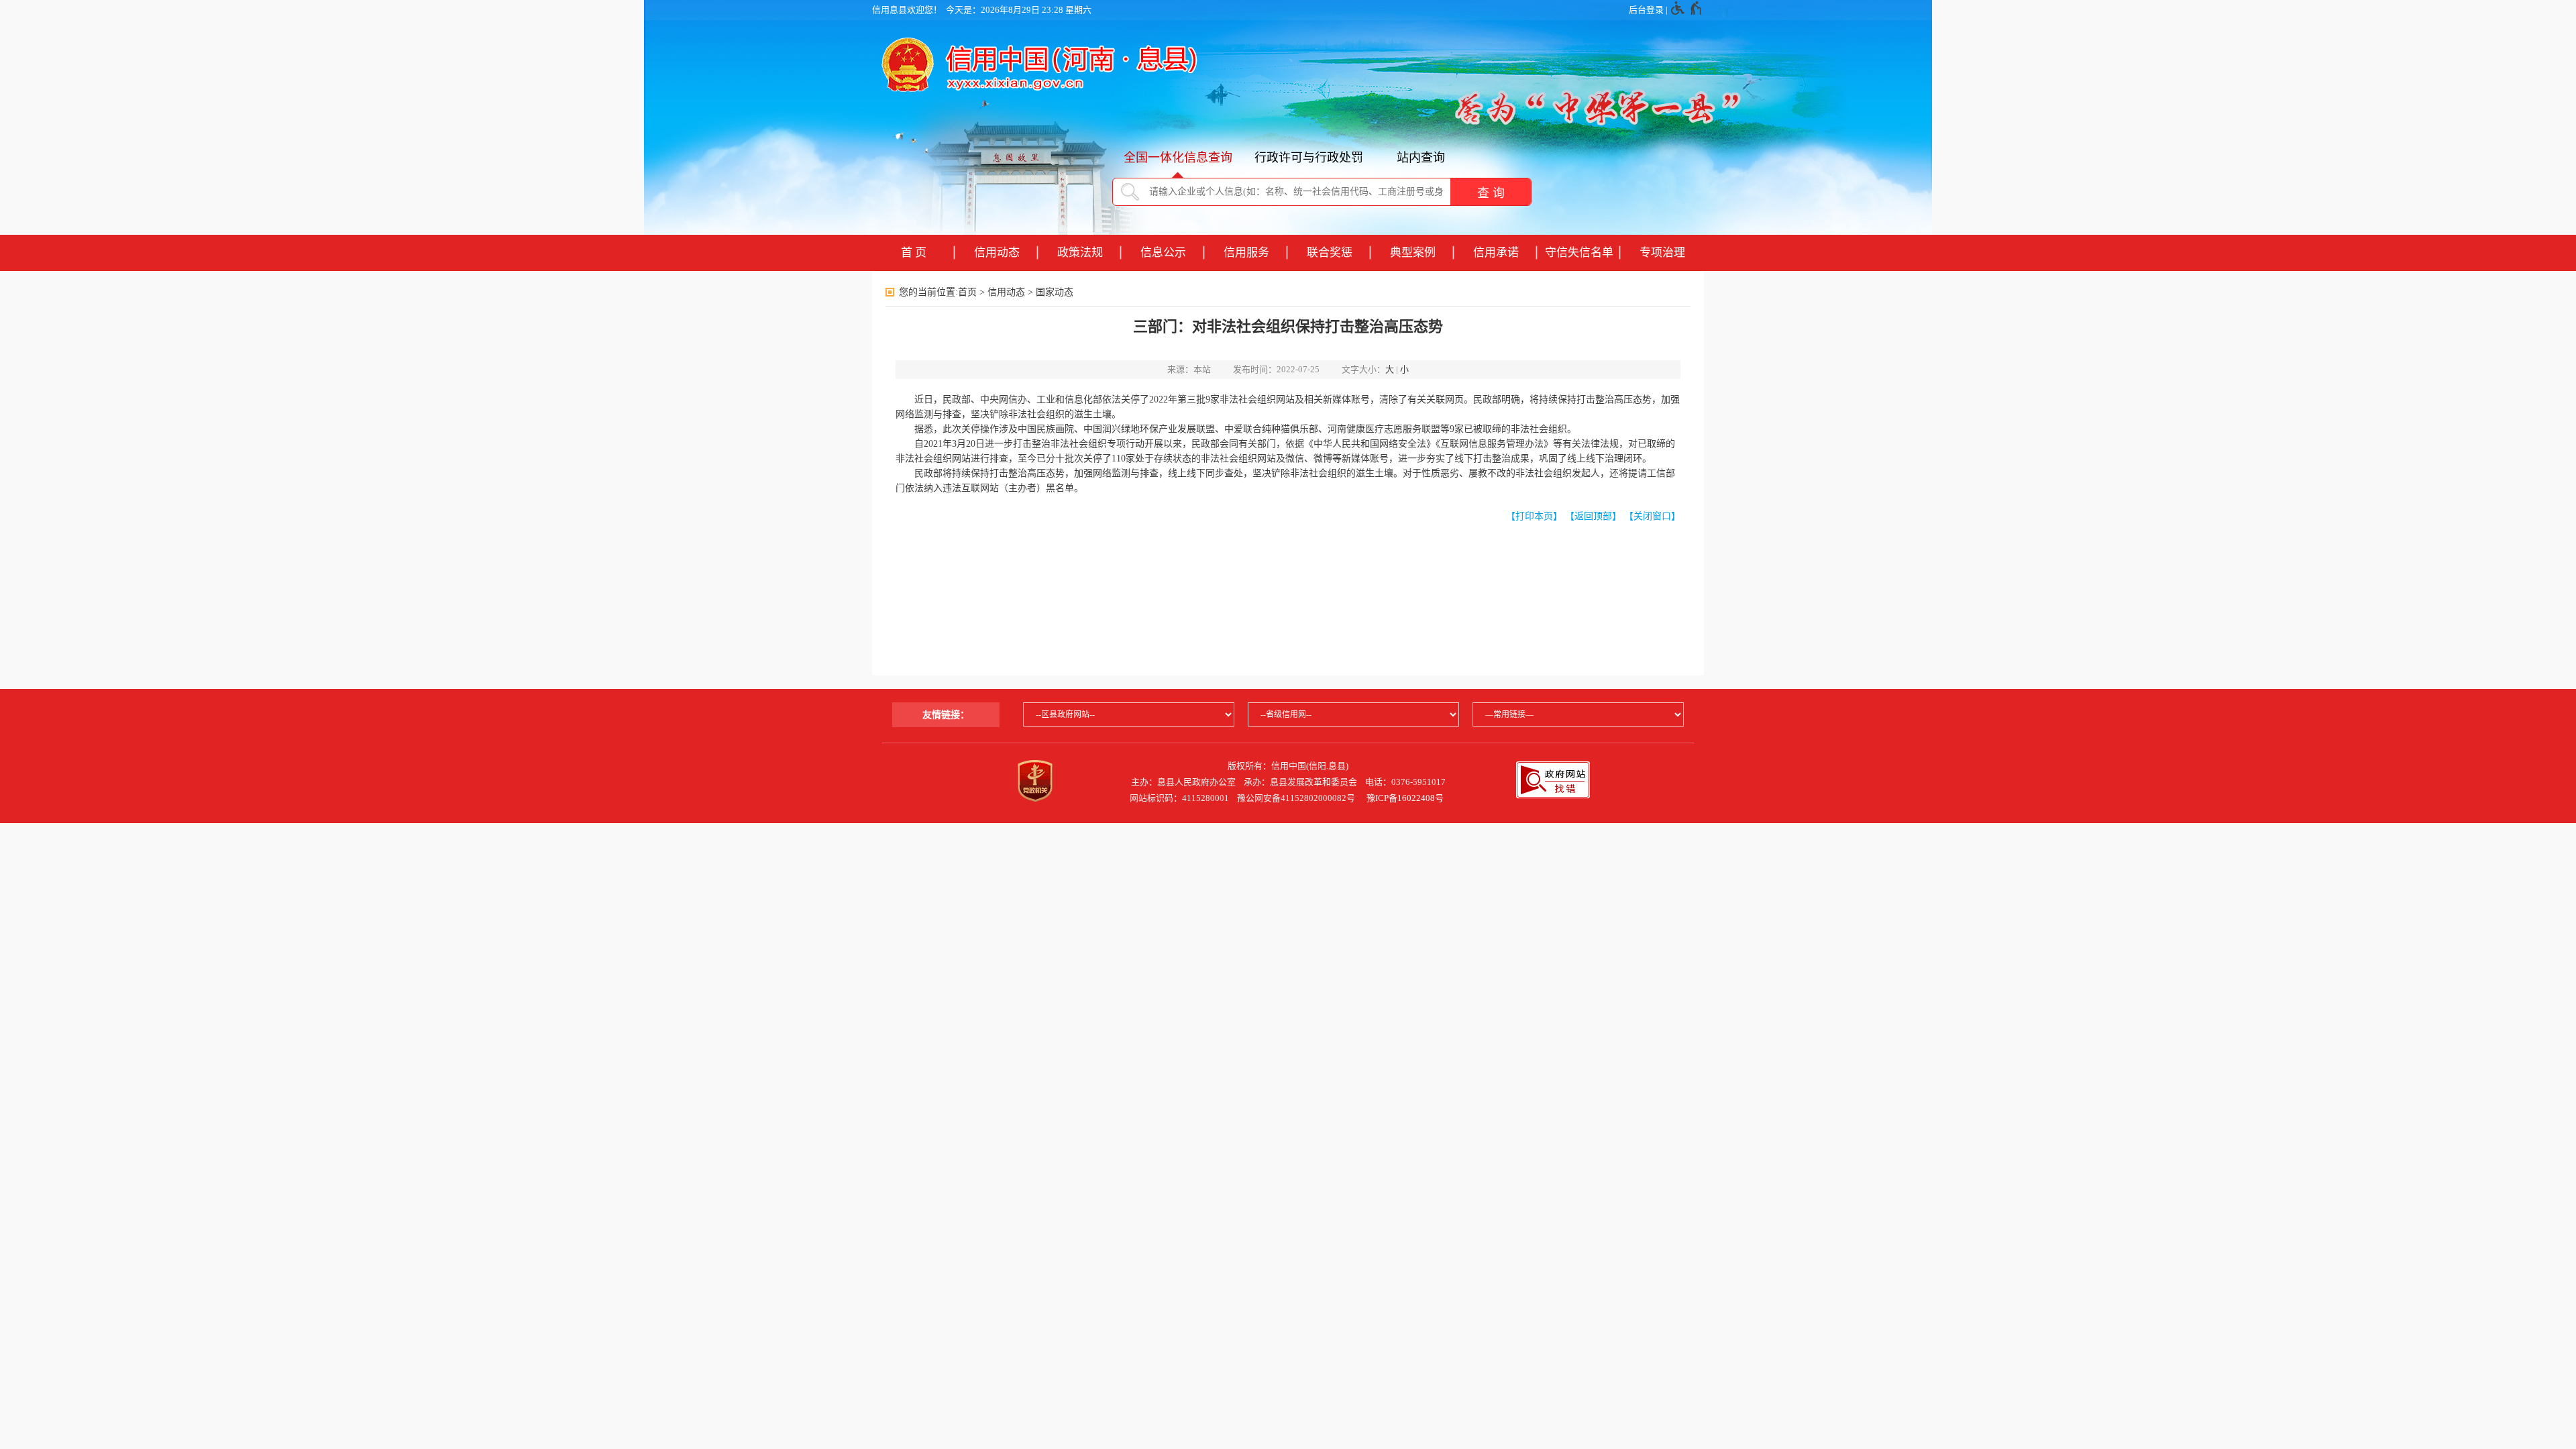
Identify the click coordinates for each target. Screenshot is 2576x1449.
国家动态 (1055, 292)
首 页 (914, 253)
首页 (967, 292)
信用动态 (997, 253)
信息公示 (1163, 253)
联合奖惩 (1330, 253)
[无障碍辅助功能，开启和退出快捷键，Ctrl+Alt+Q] (1687, 10)
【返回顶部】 (1593, 516)
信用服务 (1246, 253)
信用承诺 (1496, 253)
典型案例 (1413, 253)
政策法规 (1080, 253)
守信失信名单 (1579, 253)
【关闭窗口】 (1652, 516)
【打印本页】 (1534, 516)
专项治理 (1662, 253)
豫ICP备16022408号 (1405, 798)
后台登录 (1646, 10)
